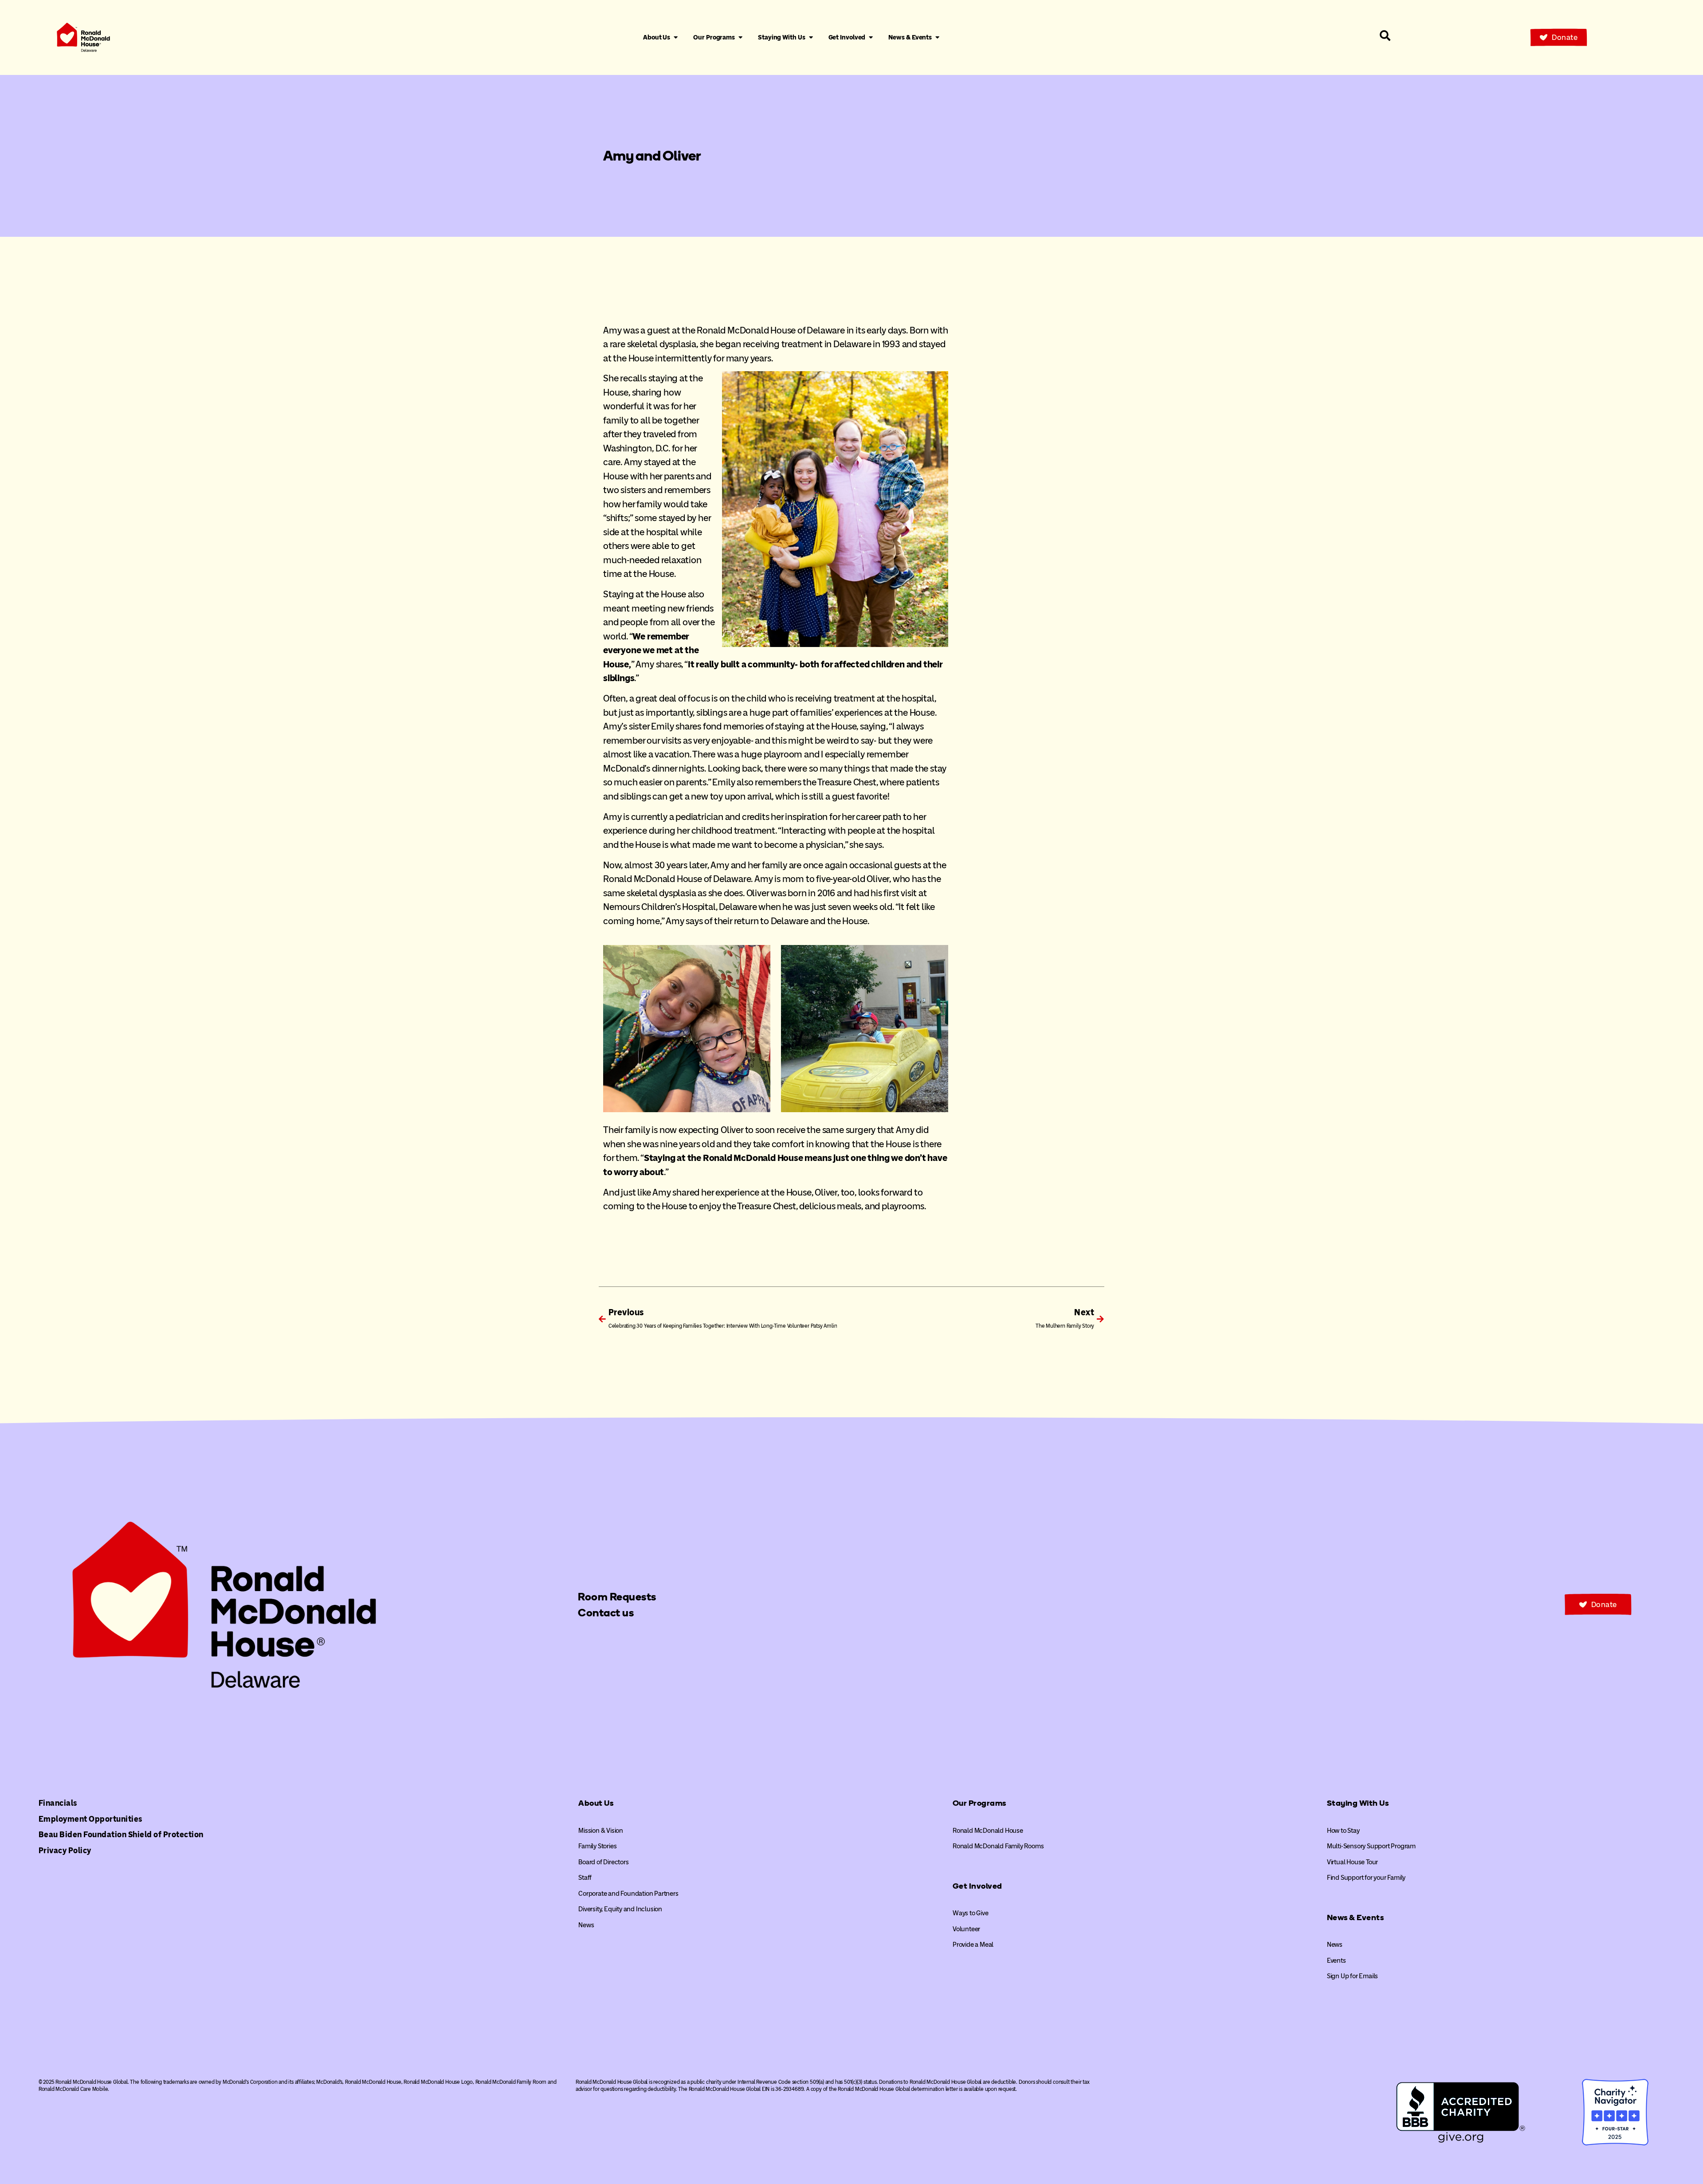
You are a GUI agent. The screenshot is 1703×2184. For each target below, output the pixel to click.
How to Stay (1343, 1831)
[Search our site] (1385, 35)
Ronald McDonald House (988, 1831)
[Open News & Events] (937, 38)
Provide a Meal (973, 1945)
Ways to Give (971, 1913)
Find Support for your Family (1366, 1878)
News (586, 1925)
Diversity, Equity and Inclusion (620, 1909)
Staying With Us (1358, 1803)
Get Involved (977, 1886)
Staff (585, 1878)
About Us (596, 1803)
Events (1336, 1961)
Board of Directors (603, 1862)
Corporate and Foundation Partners (628, 1894)
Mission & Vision (601, 1831)
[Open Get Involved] (871, 38)
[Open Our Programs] (740, 38)
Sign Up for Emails (1352, 1976)
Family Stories (597, 1846)
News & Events (1356, 1917)
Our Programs (979, 1803)
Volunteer (966, 1929)
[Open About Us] (676, 38)
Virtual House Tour (1352, 1862)
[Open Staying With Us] (811, 38)
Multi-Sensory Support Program (1371, 1846)
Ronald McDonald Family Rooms (998, 1846)
